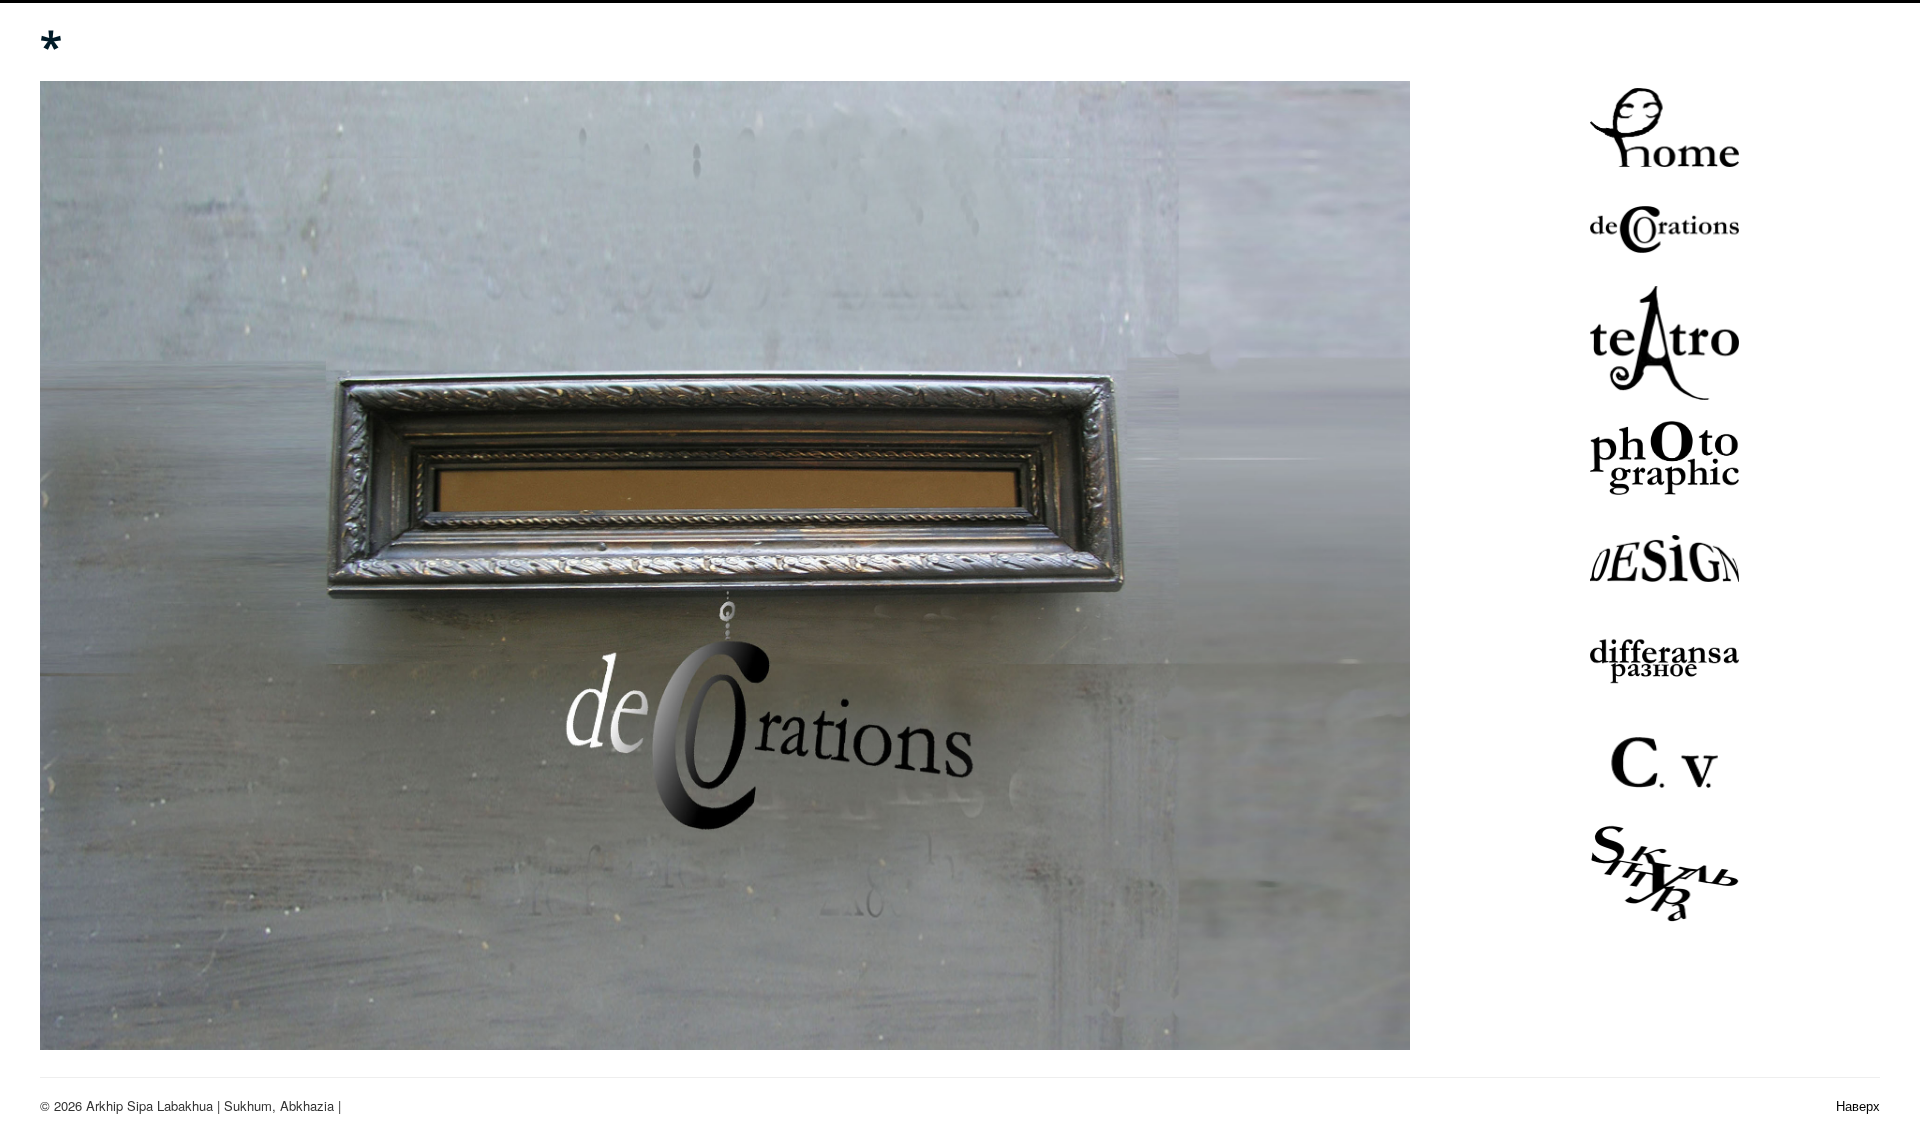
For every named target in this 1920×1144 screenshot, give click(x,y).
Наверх (1858, 1105)
